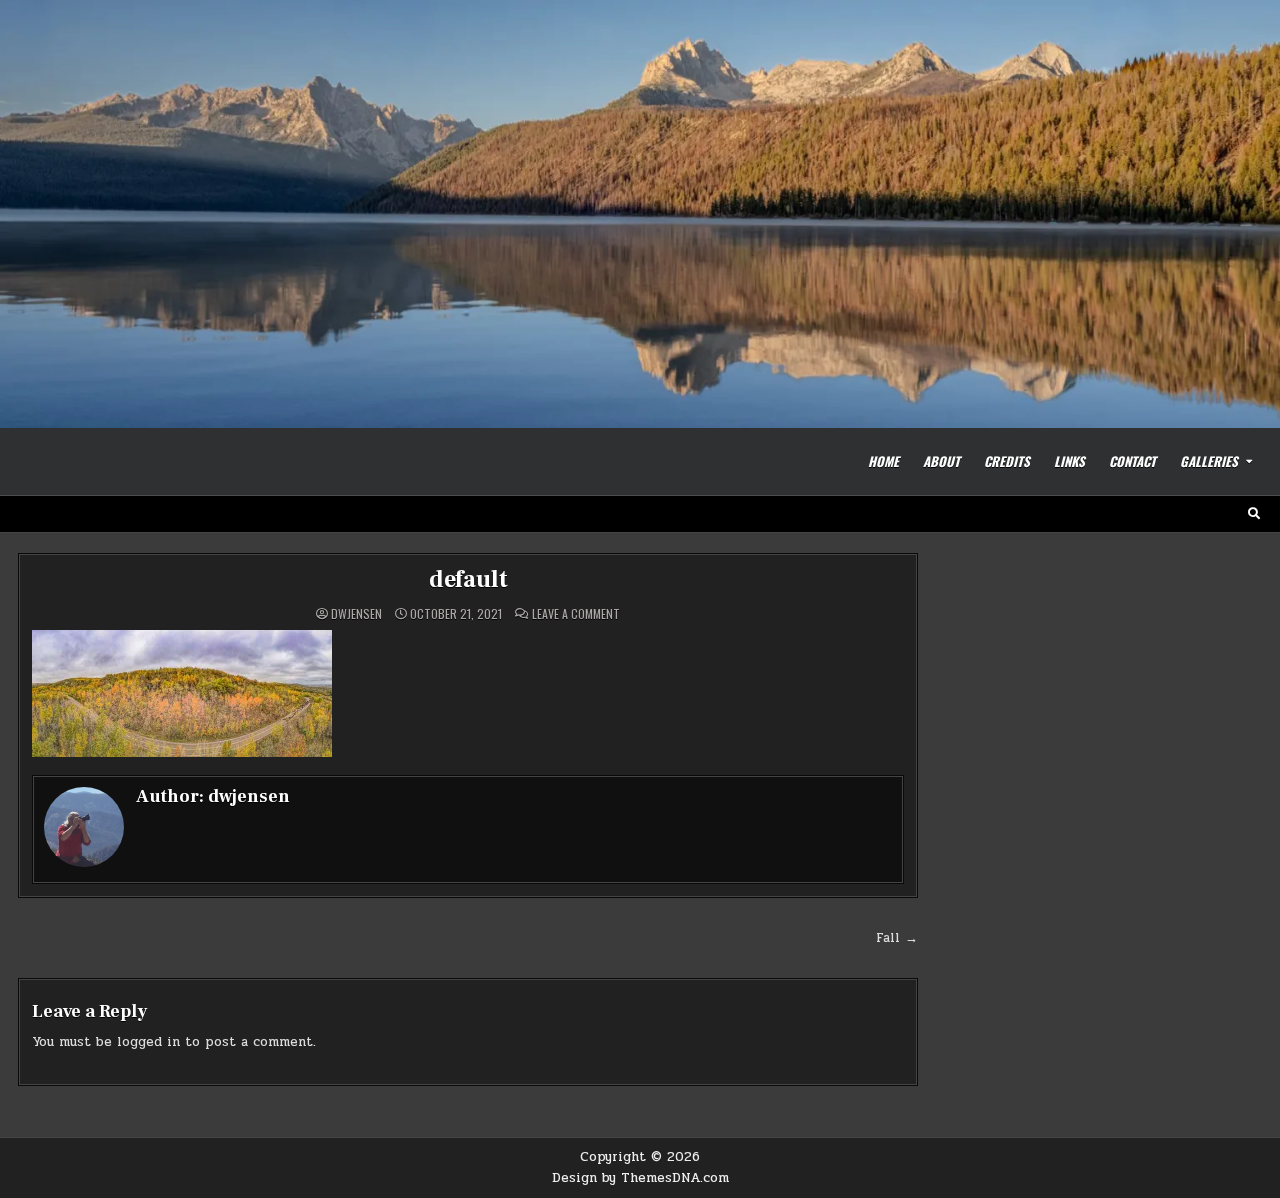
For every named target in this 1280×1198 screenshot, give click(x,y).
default (468, 579)
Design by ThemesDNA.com (640, 1178)
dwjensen (356, 614)
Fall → (897, 938)
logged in (148, 1042)
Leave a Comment (576, 614)
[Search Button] (1254, 514)
